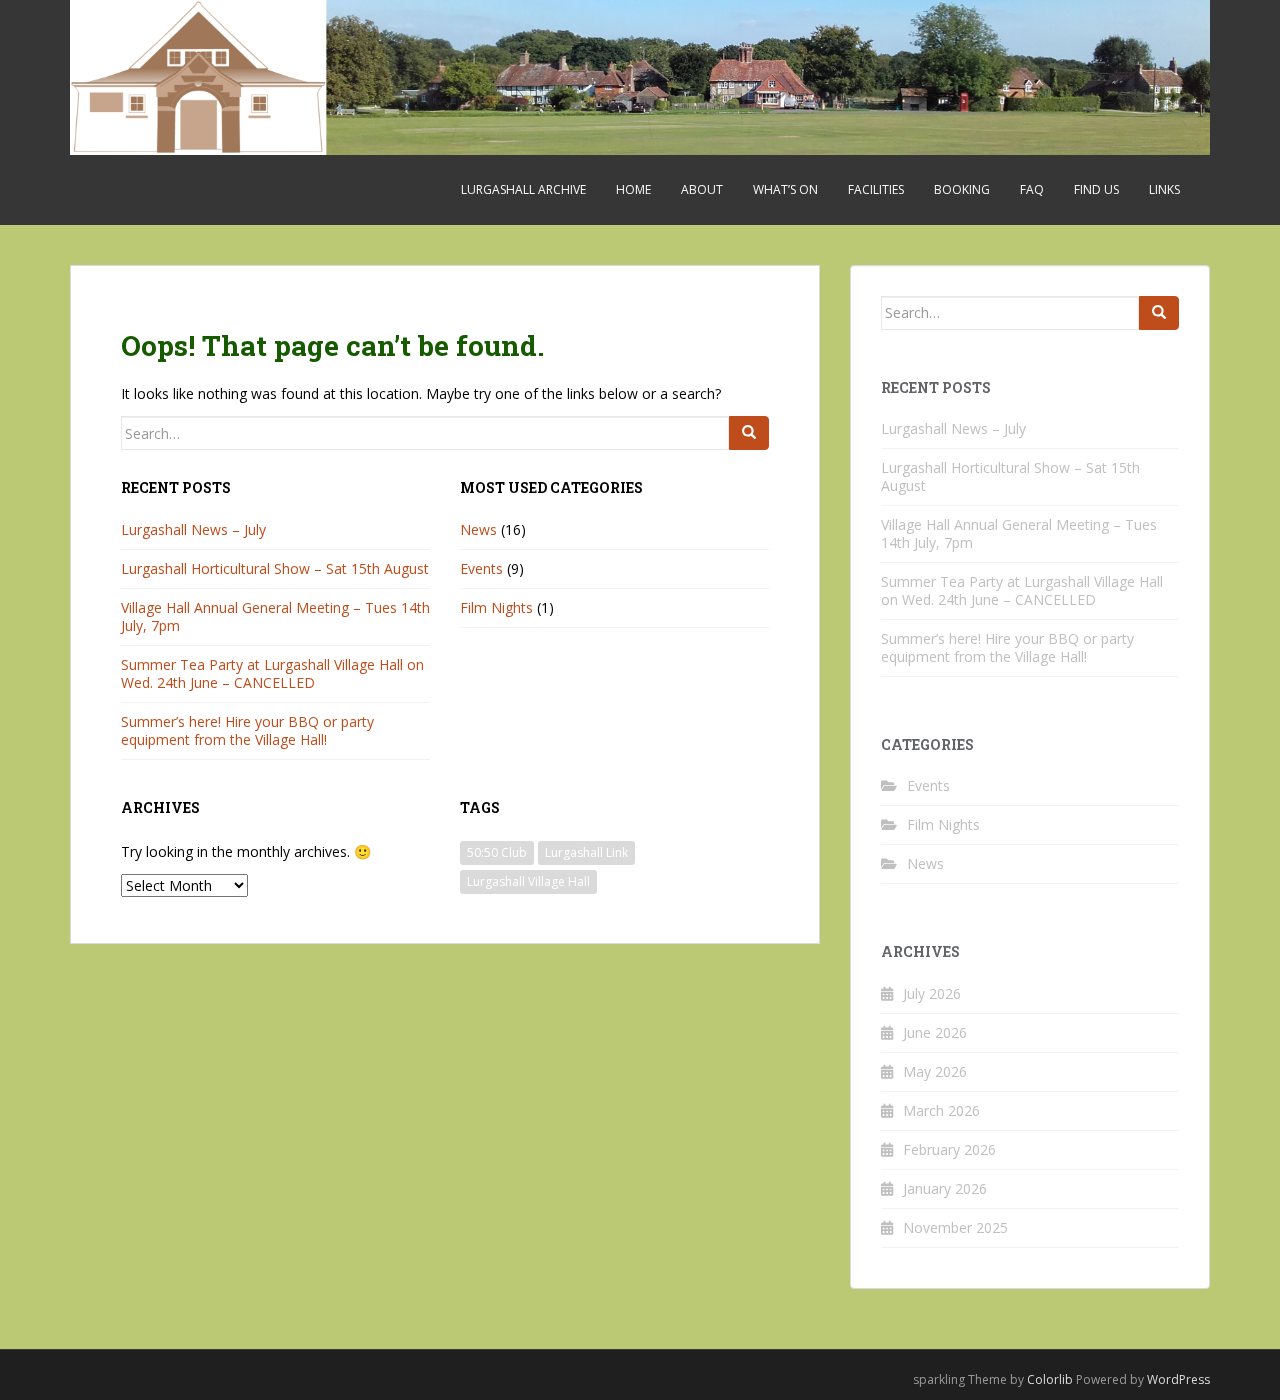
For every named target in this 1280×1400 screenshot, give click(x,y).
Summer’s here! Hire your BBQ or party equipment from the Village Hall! (247, 730)
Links (1164, 189)
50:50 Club (497, 852)
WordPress (1178, 1379)
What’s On (785, 189)
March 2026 (941, 1110)
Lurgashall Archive (523, 189)
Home (633, 189)
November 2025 (955, 1227)
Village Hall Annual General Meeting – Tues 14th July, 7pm (275, 616)
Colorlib (1050, 1379)
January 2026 (945, 1188)
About (702, 189)
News (478, 529)
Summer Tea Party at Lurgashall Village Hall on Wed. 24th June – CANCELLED (272, 673)
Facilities (876, 189)
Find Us (1096, 189)
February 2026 (949, 1149)
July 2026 (932, 993)
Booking (962, 189)
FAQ (1032, 189)
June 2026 (935, 1032)
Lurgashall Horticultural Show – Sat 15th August (275, 568)
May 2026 (935, 1071)
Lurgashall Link (586, 852)
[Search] (749, 433)
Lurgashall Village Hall (528, 881)
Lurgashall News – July (193, 529)
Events (481, 568)
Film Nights (496, 607)
